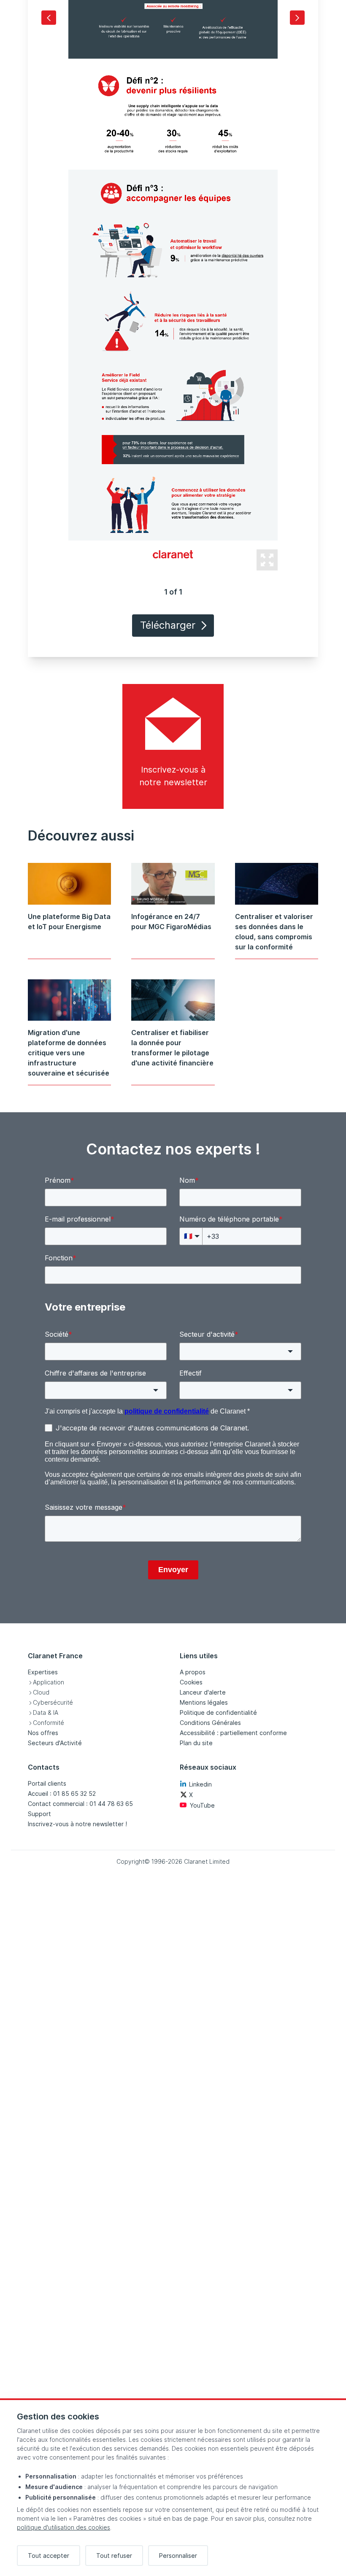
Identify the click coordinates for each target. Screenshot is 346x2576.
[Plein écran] (267, 560)
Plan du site (196, 1743)
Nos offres (43, 1733)
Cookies (191, 1682)
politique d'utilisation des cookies (64, 2527)
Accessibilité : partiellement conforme (233, 1733)
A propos (193, 1672)
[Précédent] (49, 18)
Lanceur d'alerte (203, 1692)
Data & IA (46, 1712)
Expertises (43, 1672)
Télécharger (168, 625)
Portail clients (47, 1783)
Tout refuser (114, 2556)
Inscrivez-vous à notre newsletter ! (77, 1824)
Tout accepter (49, 2556)
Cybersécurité (53, 1702)
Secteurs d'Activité (55, 1743)
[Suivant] (297, 18)
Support (39, 1814)
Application (49, 1682)
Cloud (41, 1692)
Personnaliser (178, 2556)
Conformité (49, 1723)
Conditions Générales (210, 1723)
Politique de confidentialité (218, 1712)
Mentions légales (204, 1702)
